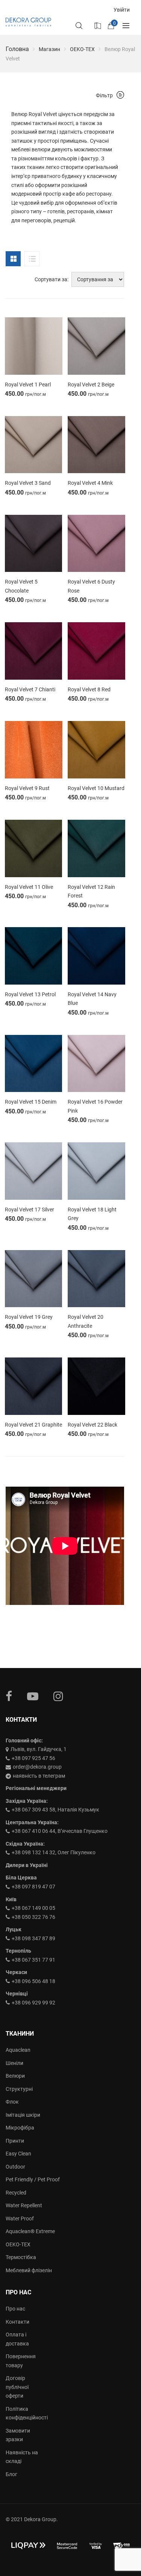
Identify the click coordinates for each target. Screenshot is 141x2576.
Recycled (16, 2193)
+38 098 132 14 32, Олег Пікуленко (54, 1852)
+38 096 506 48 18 (33, 1981)
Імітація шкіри (23, 2115)
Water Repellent (24, 2205)
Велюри (15, 2076)
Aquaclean (18, 2050)
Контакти (17, 2322)
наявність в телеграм (39, 1776)
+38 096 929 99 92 (33, 2003)
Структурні (19, 2089)
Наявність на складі (22, 2457)
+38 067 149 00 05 (33, 1908)
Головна (17, 49)
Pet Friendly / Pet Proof (33, 2179)
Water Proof (20, 2219)
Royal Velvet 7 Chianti (30, 689)
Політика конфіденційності (23, 2413)
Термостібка (21, 2257)
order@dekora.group (37, 1767)
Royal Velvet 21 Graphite (33, 1425)
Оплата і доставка (17, 2339)
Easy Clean (18, 2154)
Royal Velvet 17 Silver (30, 1210)
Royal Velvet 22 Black (92, 1425)
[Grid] (13, 259)
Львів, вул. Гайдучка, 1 (39, 1749)
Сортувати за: (52, 279)
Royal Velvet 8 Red (89, 689)
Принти (15, 2141)
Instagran (58, 1696)
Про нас (15, 2309)
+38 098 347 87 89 (33, 1938)
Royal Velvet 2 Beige (91, 385)
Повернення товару (21, 2361)
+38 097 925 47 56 (33, 1758)
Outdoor (15, 2167)
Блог (11, 2474)
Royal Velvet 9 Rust (27, 788)
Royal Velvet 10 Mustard (96, 788)
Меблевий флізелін (29, 2270)
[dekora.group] (28, 22)
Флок (12, 2102)
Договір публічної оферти (17, 2387)
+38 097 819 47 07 (33, 1887)
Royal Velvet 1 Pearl (28, 385)
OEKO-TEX (82, 49)
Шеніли (14, 2063)
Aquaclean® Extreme (30, 2231)
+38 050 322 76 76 (33, 1917)
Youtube (33, 1696)
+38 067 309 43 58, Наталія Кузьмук (55, 1810)
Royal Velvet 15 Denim (31, 1102)
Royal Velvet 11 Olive (29, 887)
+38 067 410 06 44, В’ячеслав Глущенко (60, 1831)
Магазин (49, 49)
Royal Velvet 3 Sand (28, 483)
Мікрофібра (20, 2128)
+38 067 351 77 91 (33, 1960)
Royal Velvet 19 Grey (29, 1317)
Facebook (9, 1696)
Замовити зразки (18, 2435)
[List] (32, 259)
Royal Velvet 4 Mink (90, 483)
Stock (97, 25)
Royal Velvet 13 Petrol (30, 994)
